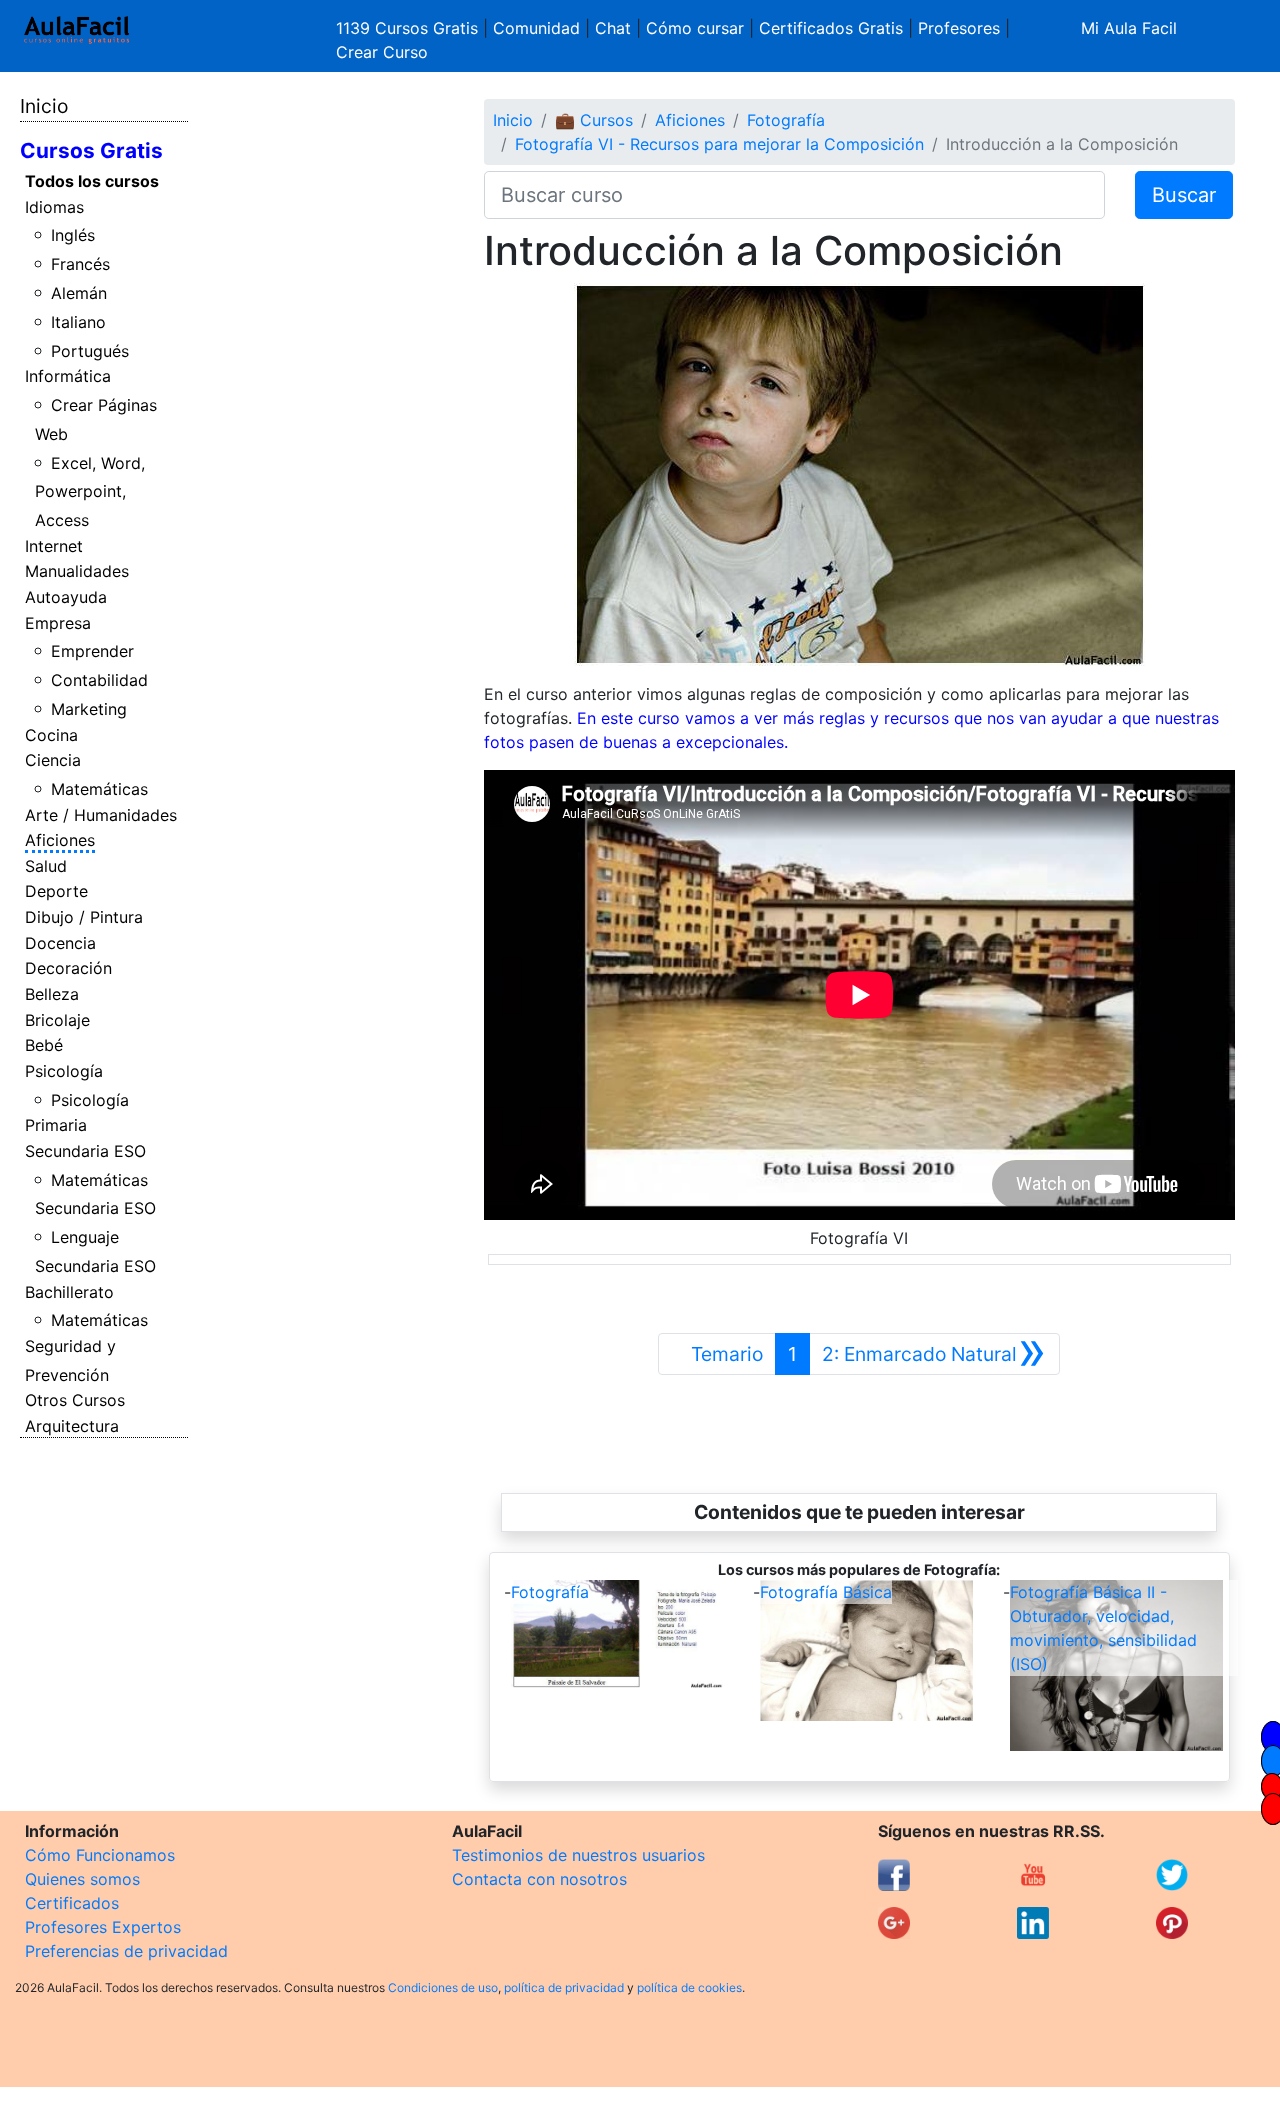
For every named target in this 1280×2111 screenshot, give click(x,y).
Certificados (72, 1903)
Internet (54, 546)
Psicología (64, 1071)
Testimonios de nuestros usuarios (578, 1855)
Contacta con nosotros (539, 1879)
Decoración (68, 968)
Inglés (73, 235)
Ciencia (53, 760)
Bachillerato (69, 1292)
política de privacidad (564, 1987)
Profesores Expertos (103, 1927)
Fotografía (786, 120)
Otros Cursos (75, 1400)
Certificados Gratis (831, 28)
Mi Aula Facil (1129, 28)
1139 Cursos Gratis (409, 28)
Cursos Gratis (91, 150)
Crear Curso (382, 52)
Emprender (92, 651)
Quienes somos (82, 1879)
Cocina (51, 735)
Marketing (89, 709)
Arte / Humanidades (101, 815)
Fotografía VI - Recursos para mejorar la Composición (719, 144)
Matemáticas (99, 789)
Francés (80, 264)
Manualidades (77, 571)
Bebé (44, 1045)
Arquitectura (72, 1426)
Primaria (56, 1125)
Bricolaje (57, 1020)
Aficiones (60, 840)
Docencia (60, 943)
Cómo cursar (695, 28)
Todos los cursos (92, 181)
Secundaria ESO (85, 1151)
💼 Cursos (594, 120)
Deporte (56, 891)
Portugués (90, 351)
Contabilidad (99, 680)
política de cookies (689, 1987)
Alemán (79, 293)
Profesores (959, 28)
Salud (46, 866)
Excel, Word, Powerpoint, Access (90, 492)
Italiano (78, 322)
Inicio (44, 106)
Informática (68, 376)
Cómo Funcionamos (100, 1855)
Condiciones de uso (443, 1987)
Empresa (58, 623)
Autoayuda (66, 597)
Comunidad (536, 28)
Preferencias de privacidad (126, 1951)
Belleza (52, 994)
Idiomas (54, 207)
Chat (613, 28)
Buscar (1184, 195)
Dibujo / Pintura (84, 917)
